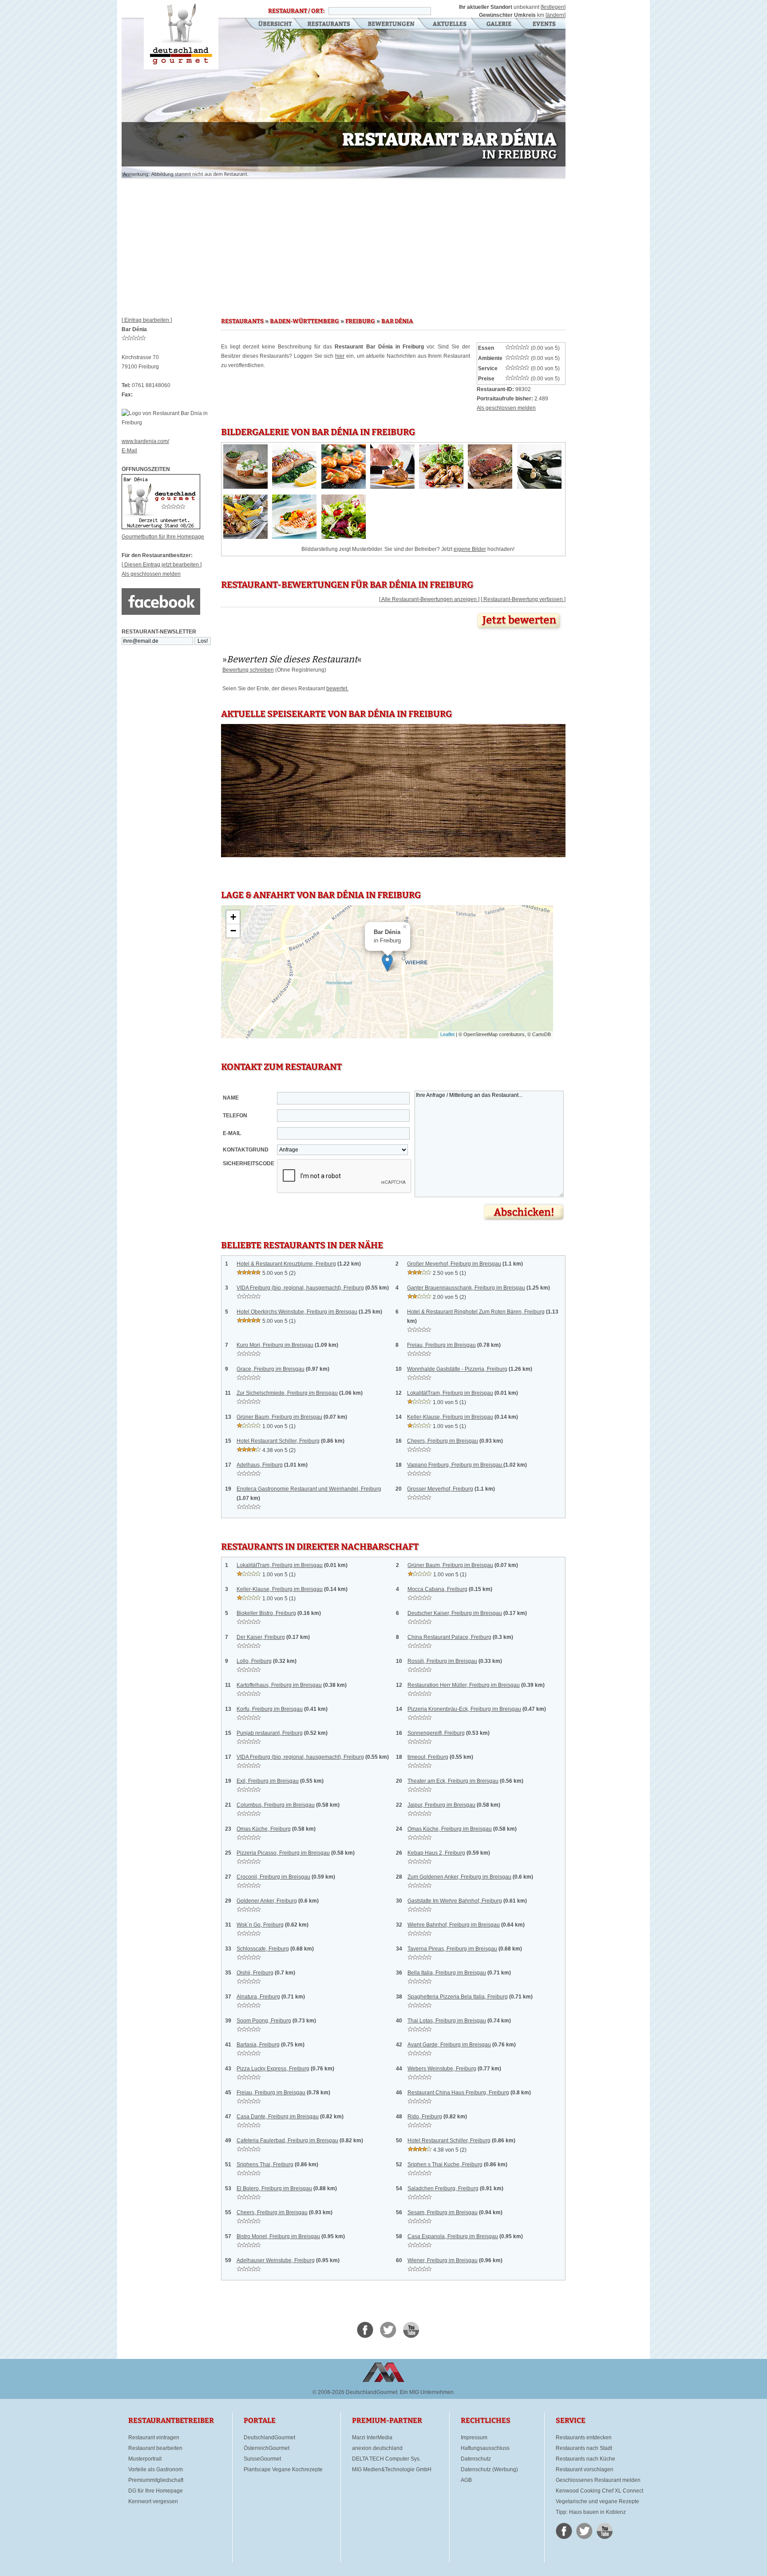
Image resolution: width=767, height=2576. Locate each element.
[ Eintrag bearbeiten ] (147, 320)
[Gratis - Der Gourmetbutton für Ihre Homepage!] (161, 527)
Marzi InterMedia (372, 2438)
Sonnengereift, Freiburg (436, 1733)
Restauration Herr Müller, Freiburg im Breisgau (464, 1685)
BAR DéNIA (397, 321)
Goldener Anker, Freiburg (267, 1901)
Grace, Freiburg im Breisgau (271, 1369)
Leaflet (447, 1034)
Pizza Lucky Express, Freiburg (273, 2069)
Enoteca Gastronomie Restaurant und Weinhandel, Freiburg (309, 1489)
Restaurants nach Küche (585, 2459)
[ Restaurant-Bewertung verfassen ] (523, 599)
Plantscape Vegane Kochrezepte (283, 2469)
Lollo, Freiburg (254, 1661)
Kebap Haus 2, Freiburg (436, 1853)
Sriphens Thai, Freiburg (265, 2164)
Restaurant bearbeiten (155, 2448)
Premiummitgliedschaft (156, 2480)
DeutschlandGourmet (269, 2438)
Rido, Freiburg (425, 2117)
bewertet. (337, 689)
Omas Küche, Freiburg (264, 1829)
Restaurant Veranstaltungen (544, 24)
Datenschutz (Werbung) (489, 2469)
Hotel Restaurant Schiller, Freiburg (278, 1441)
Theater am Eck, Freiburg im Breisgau (453, 1781)
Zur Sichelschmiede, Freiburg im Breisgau (287, 1393)
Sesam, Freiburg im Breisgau (443, 2212)
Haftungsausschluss (485, 2448)
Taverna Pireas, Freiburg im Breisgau (452, 1949)
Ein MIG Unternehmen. (427, 2392)
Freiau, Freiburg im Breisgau (441, 1345)
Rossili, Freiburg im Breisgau (442, 1661)
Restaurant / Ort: (296, 11)
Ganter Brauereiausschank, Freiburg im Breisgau (466, 1288)
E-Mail (129, 451)
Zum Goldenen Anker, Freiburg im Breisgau (459, 1877)
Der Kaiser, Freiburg (261, 1637)
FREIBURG (360, 321)
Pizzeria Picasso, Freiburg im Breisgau (283, 1853)
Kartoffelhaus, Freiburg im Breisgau (279, 1685)
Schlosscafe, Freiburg (263, 1949)
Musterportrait (145, 2459)
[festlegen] (553, 7)
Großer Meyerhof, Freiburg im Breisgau (454, 1264)
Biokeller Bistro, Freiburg (266, 1613)
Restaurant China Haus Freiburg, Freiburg (458, 2093)
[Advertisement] (344, 244)
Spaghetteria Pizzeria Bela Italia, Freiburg (458, 1997)
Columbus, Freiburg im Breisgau (276, 1805)
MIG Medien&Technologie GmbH (392, 2469)
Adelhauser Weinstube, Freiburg (276, 2260)
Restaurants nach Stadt (584, 2448)
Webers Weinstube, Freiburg (442, 2069)
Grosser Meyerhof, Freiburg (440, 1489)
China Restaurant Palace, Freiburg (449, 1637)
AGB (466, 2480)
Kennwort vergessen (153, 2501)
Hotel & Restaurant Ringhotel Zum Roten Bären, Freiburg (476, 1312)
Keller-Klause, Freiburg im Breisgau (450, 1417)
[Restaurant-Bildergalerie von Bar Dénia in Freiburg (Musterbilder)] (245, 487)
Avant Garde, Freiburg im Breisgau (449, 2045)
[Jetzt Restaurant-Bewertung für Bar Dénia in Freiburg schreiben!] (520, 631)
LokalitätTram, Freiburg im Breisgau (450, 1393)
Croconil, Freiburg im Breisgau (273, 1877)
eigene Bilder (470, 549)
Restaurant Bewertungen (392, 24)
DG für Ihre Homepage (156, 2491)
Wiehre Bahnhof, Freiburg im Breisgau (454, 1925)
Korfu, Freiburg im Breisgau (270, 1709)
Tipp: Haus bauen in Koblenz (591, 2512)
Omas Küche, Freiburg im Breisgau (450, 1829)
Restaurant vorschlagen (585, 2469)
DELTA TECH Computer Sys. (386, 2459)
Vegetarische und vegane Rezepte (597, 2501)
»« (292, 659)
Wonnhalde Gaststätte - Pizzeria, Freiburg (457, 1369)
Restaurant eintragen (154, 2438)
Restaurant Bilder (499, 24)
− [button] (233, 931)
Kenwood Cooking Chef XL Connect (599, 2491)
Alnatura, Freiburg (258, 1997)
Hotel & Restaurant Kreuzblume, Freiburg (286, 1264)
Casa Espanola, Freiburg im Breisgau (453, 2236)
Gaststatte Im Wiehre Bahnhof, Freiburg (455, 1901)
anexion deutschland (377, 2448)
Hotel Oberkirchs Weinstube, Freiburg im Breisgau (297, 1312)
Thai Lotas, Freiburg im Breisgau (447, 2021)
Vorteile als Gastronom (156, 2469)
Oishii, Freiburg (255, 1973)
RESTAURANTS (242, 321)
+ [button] (233, 917)
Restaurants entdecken (584, 2438)
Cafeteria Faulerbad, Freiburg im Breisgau (287, 2141)
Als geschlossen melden (151, 574)
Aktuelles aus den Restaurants (451, 24)
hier (340, 356)
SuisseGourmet (262, 2459)
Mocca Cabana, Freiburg (437, 1589)
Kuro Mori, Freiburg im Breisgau (275, 1345)
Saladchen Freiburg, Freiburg (443, 2188)
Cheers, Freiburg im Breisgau (443, 1441)
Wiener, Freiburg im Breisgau (443, 2260)
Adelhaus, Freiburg (260, 1465)
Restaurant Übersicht (270, 24)
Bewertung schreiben (248, 670)
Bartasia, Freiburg (258, 2045)
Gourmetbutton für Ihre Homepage (163, 537)
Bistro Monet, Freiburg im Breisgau (278, 2236)
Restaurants (329, 24)
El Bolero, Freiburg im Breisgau (274, 2188)
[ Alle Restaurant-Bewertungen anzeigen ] (429, 599)
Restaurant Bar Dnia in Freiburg (181, 35)
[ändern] (555, 15)
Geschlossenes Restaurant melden (598, 2480)
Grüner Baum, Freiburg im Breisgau (279, 1417)
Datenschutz (476, 2459)
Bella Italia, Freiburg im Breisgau (447, 1973)
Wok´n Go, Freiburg (260, 1925)
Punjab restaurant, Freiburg (270, 1733)
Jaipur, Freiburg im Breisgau (441, 1805)
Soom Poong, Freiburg (264, 2021)
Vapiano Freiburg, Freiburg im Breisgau (455, 1465)
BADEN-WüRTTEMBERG (304, 321)
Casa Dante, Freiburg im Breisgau (278, 2117)
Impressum (474, 2438)
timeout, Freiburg (428, 1757)
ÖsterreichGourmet (267, 2448)
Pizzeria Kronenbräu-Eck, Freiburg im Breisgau (464, 1709)
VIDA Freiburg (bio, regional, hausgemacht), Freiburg (300, 1288)
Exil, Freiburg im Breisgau (268, 1781)
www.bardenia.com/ (145, 441)
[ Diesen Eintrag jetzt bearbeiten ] (162, 565)
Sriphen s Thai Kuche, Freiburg (445, 2164)
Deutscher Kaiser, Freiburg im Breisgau (455, 1613)
